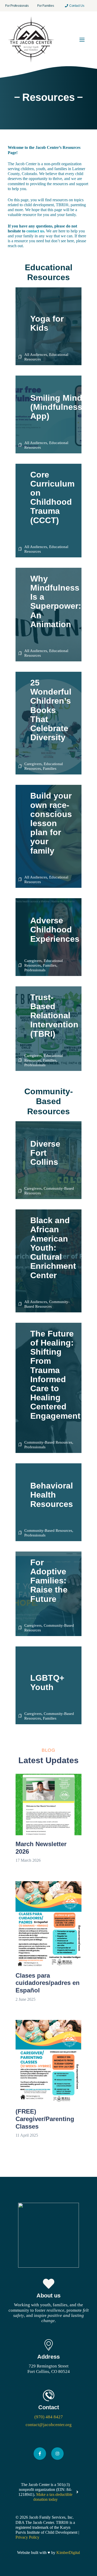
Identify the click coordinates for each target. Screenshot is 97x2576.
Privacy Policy (27, 2537)
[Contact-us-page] (48, 2409)
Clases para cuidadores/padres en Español (48, 1983)
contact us (35, 231)
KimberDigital (68, 2553)
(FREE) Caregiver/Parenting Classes (45, 2119)
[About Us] (48, 2301)
